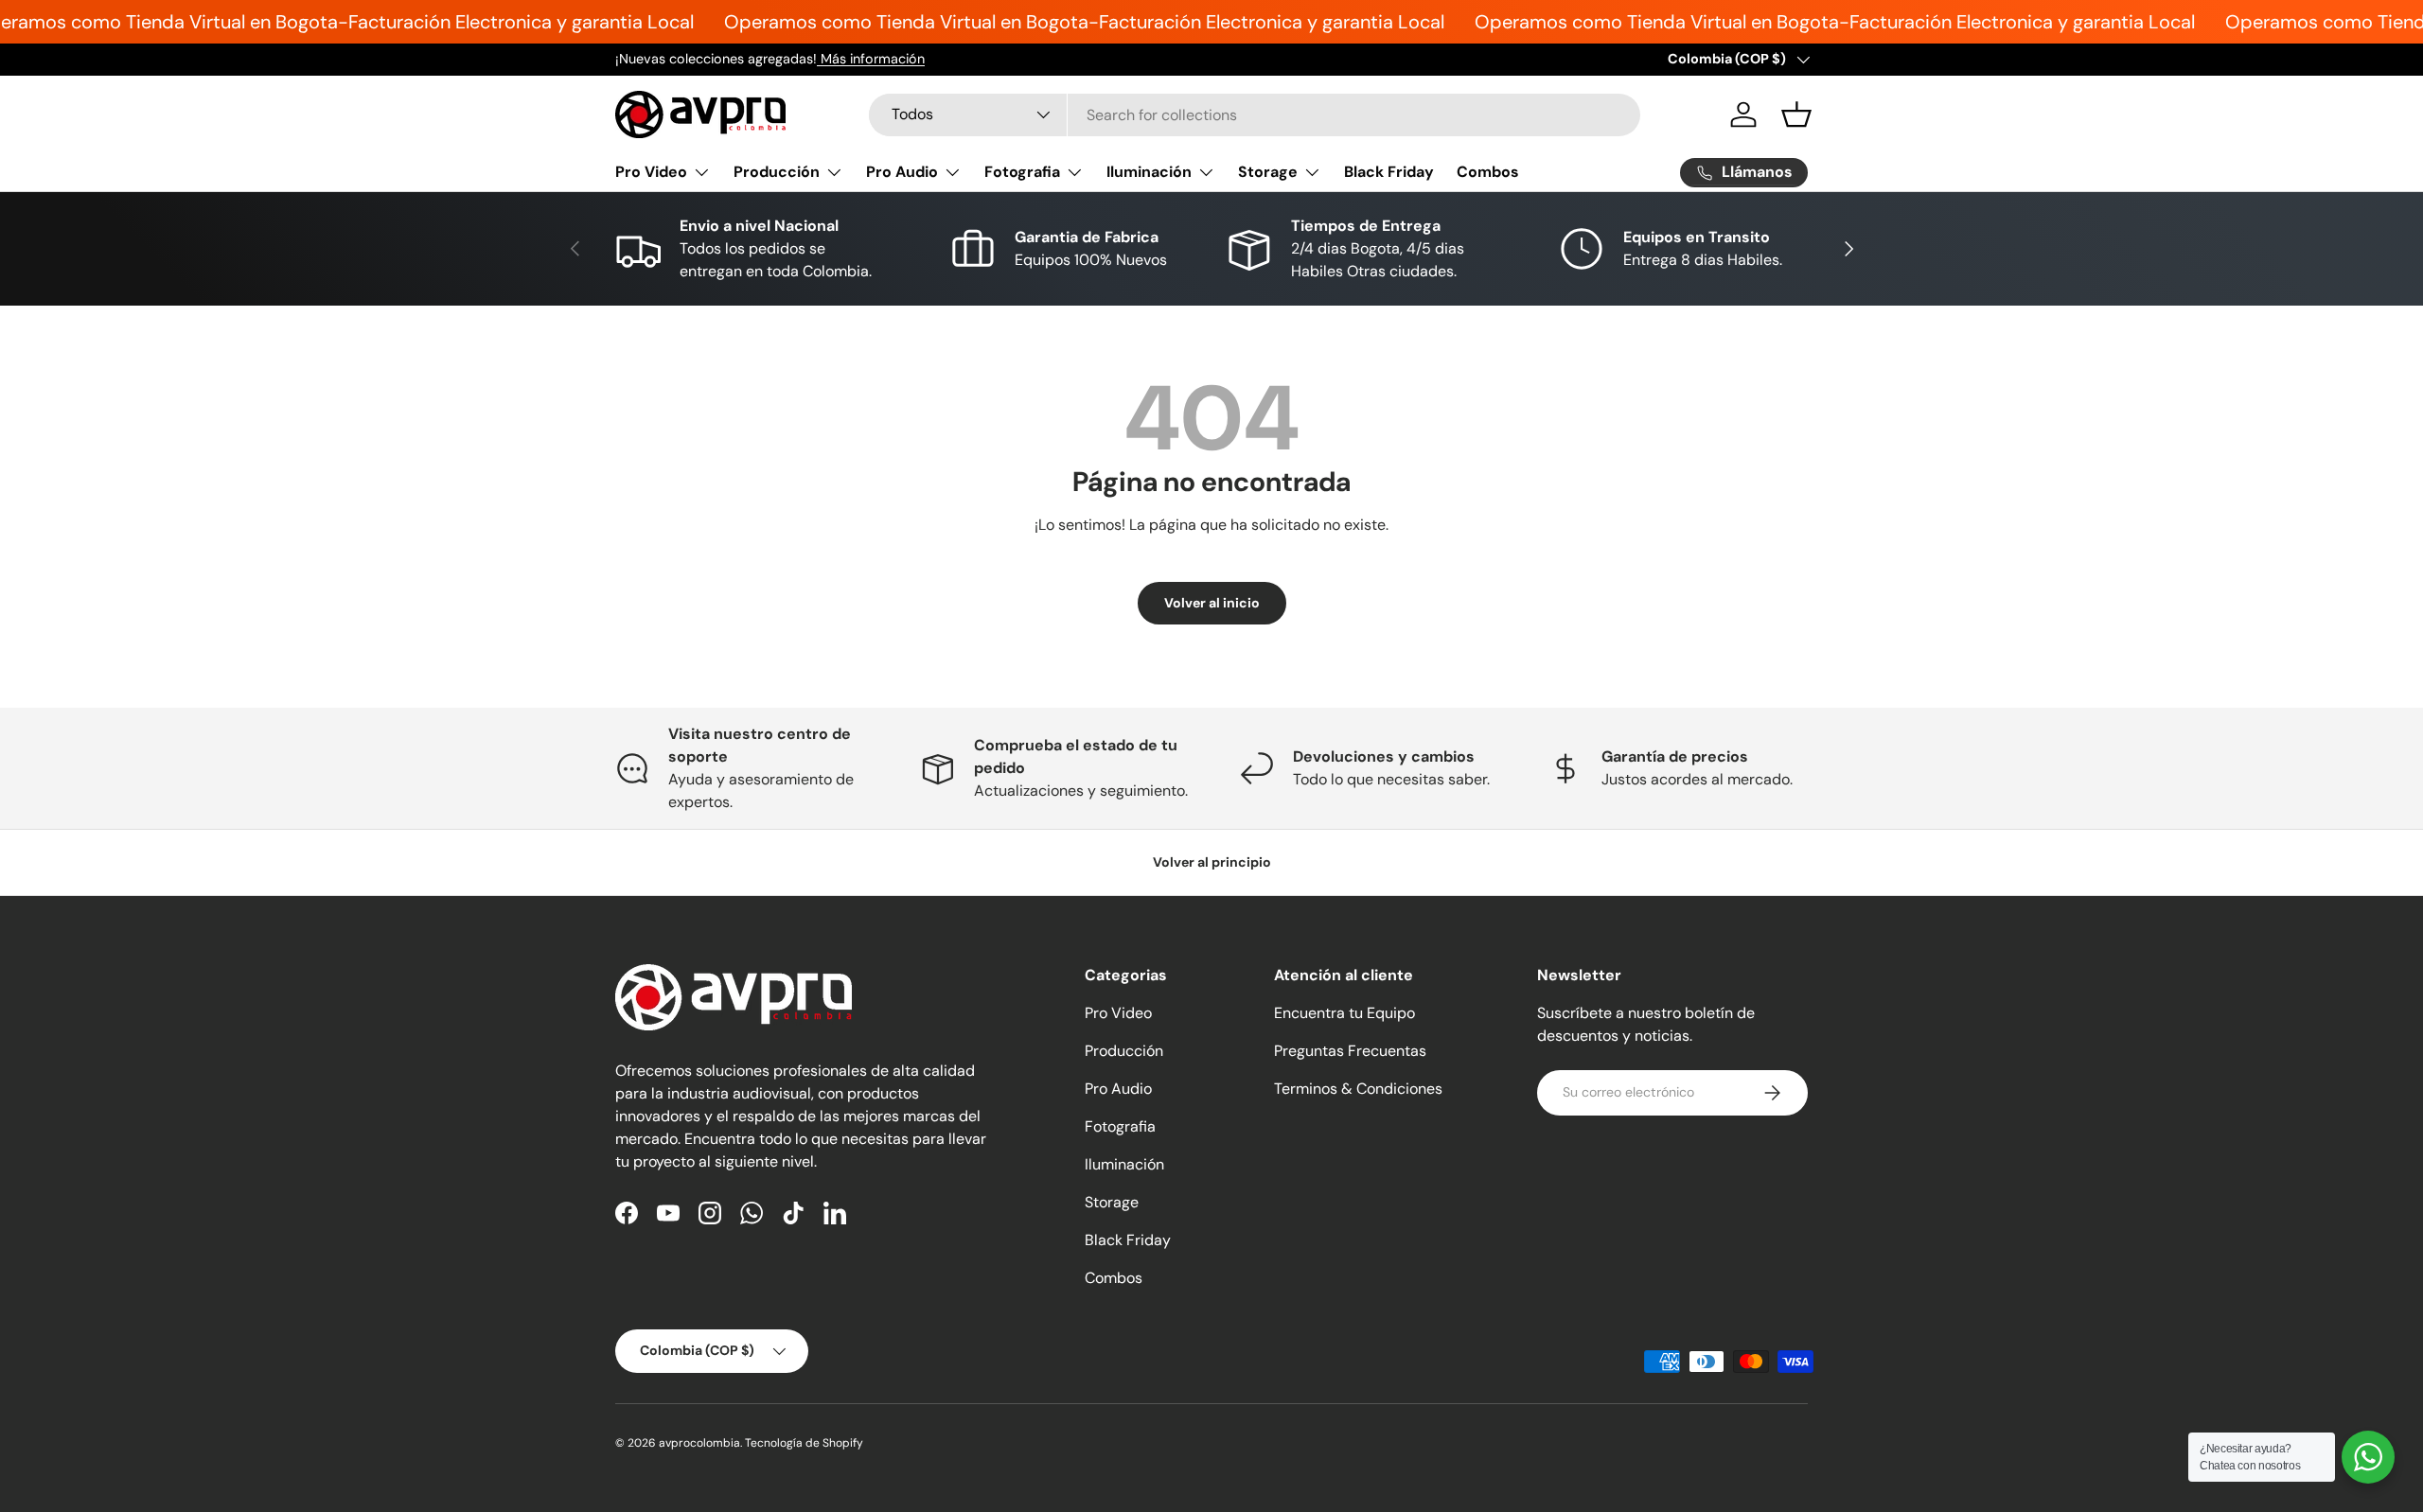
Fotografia (1022, 172)
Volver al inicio (1212, 603)
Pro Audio (902, 172)
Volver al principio (1212, 862)
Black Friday (1389, 172)
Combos (1488, 172)
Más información (871, 59)
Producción (777, 172)
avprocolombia (699, 1443)
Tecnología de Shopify (804, 1443)
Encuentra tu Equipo (1344, 1013)
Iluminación (1149, 172)
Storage (1268, 172)
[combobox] (1255, 115)
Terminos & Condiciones (1358, 1089)
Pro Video (651, 172)
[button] (1796, 114)
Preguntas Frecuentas (1350, 1051)
